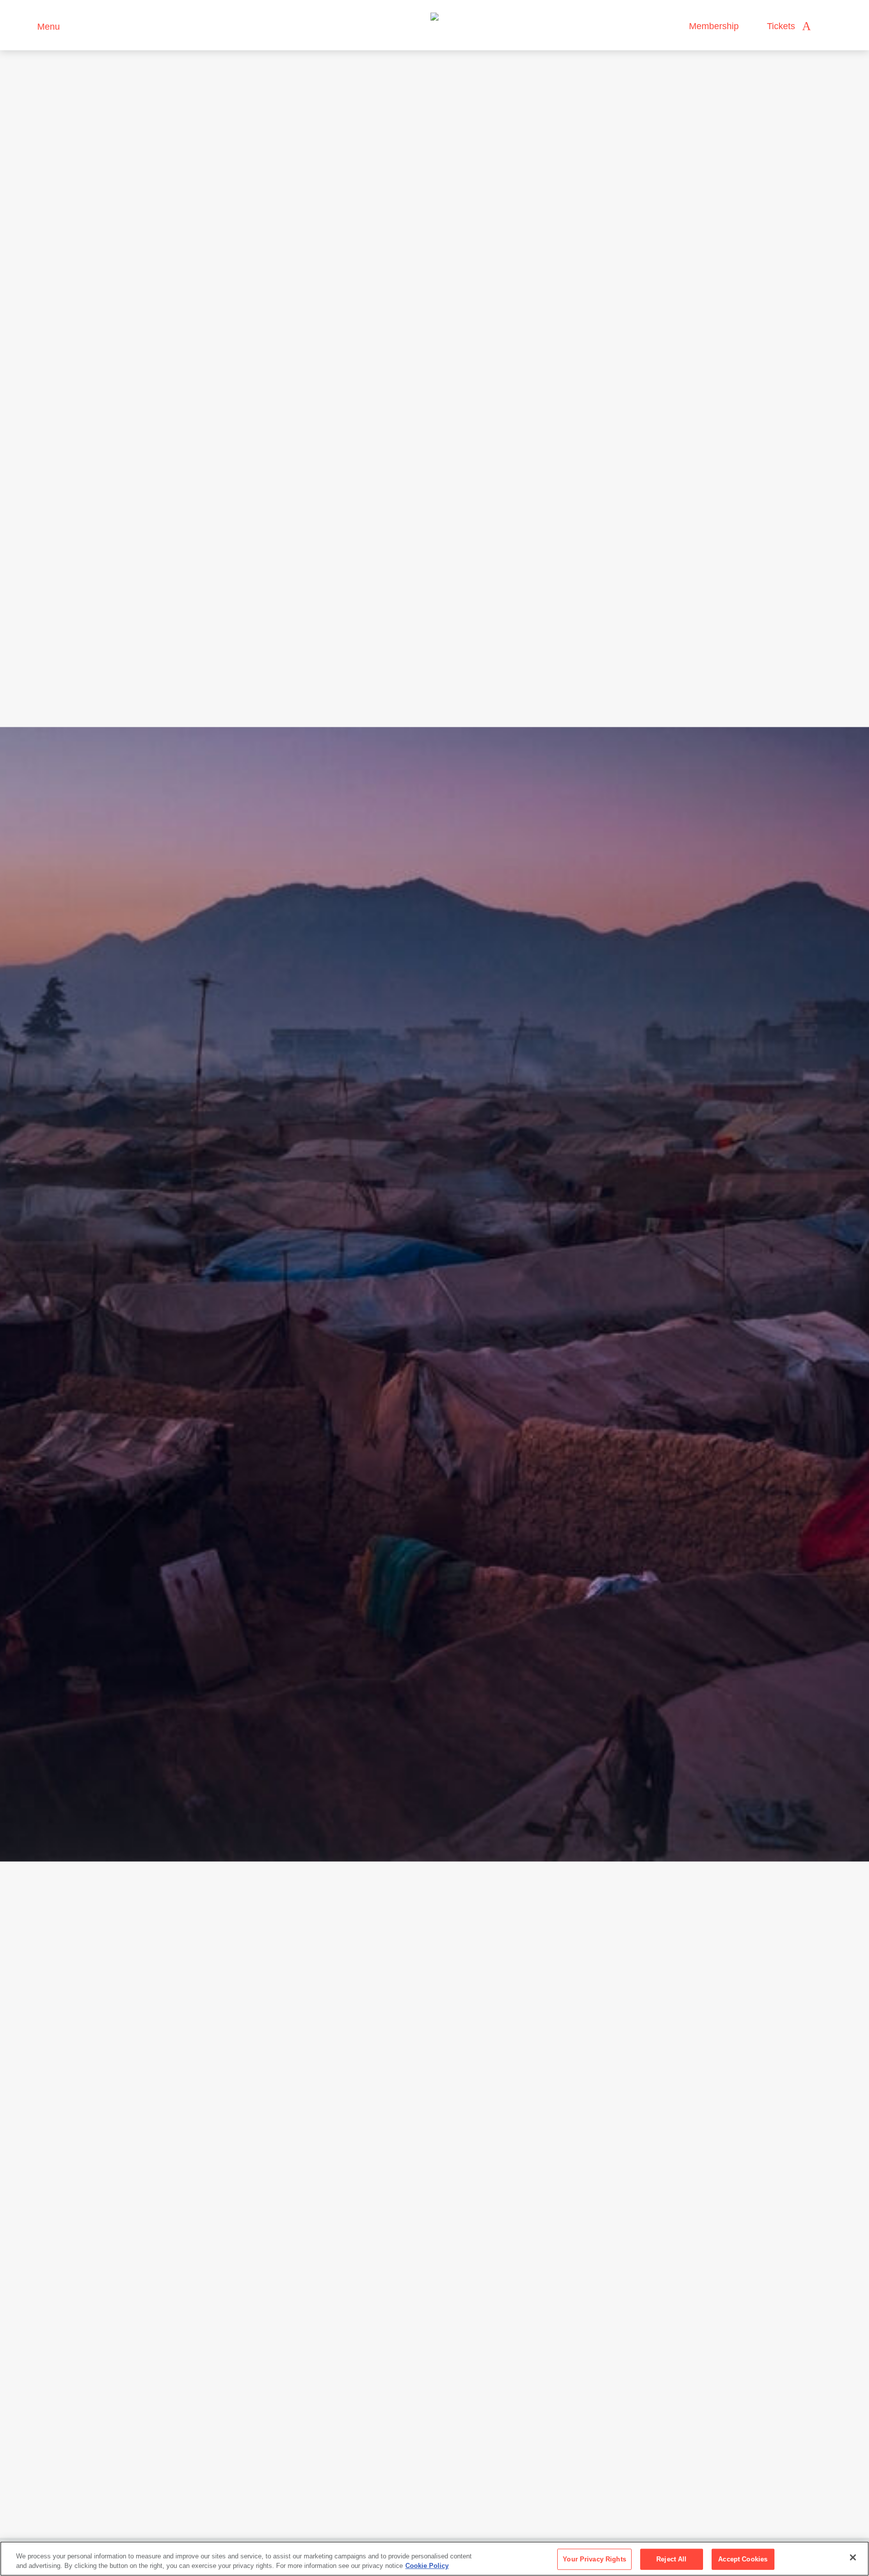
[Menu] (25, 25)
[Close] (853, 2557)
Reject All (671, 2559)
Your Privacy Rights (594, 2559)
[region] (434, 2559)
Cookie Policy (427, 2566)
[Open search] (828, 26)
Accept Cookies (743, 2559)
